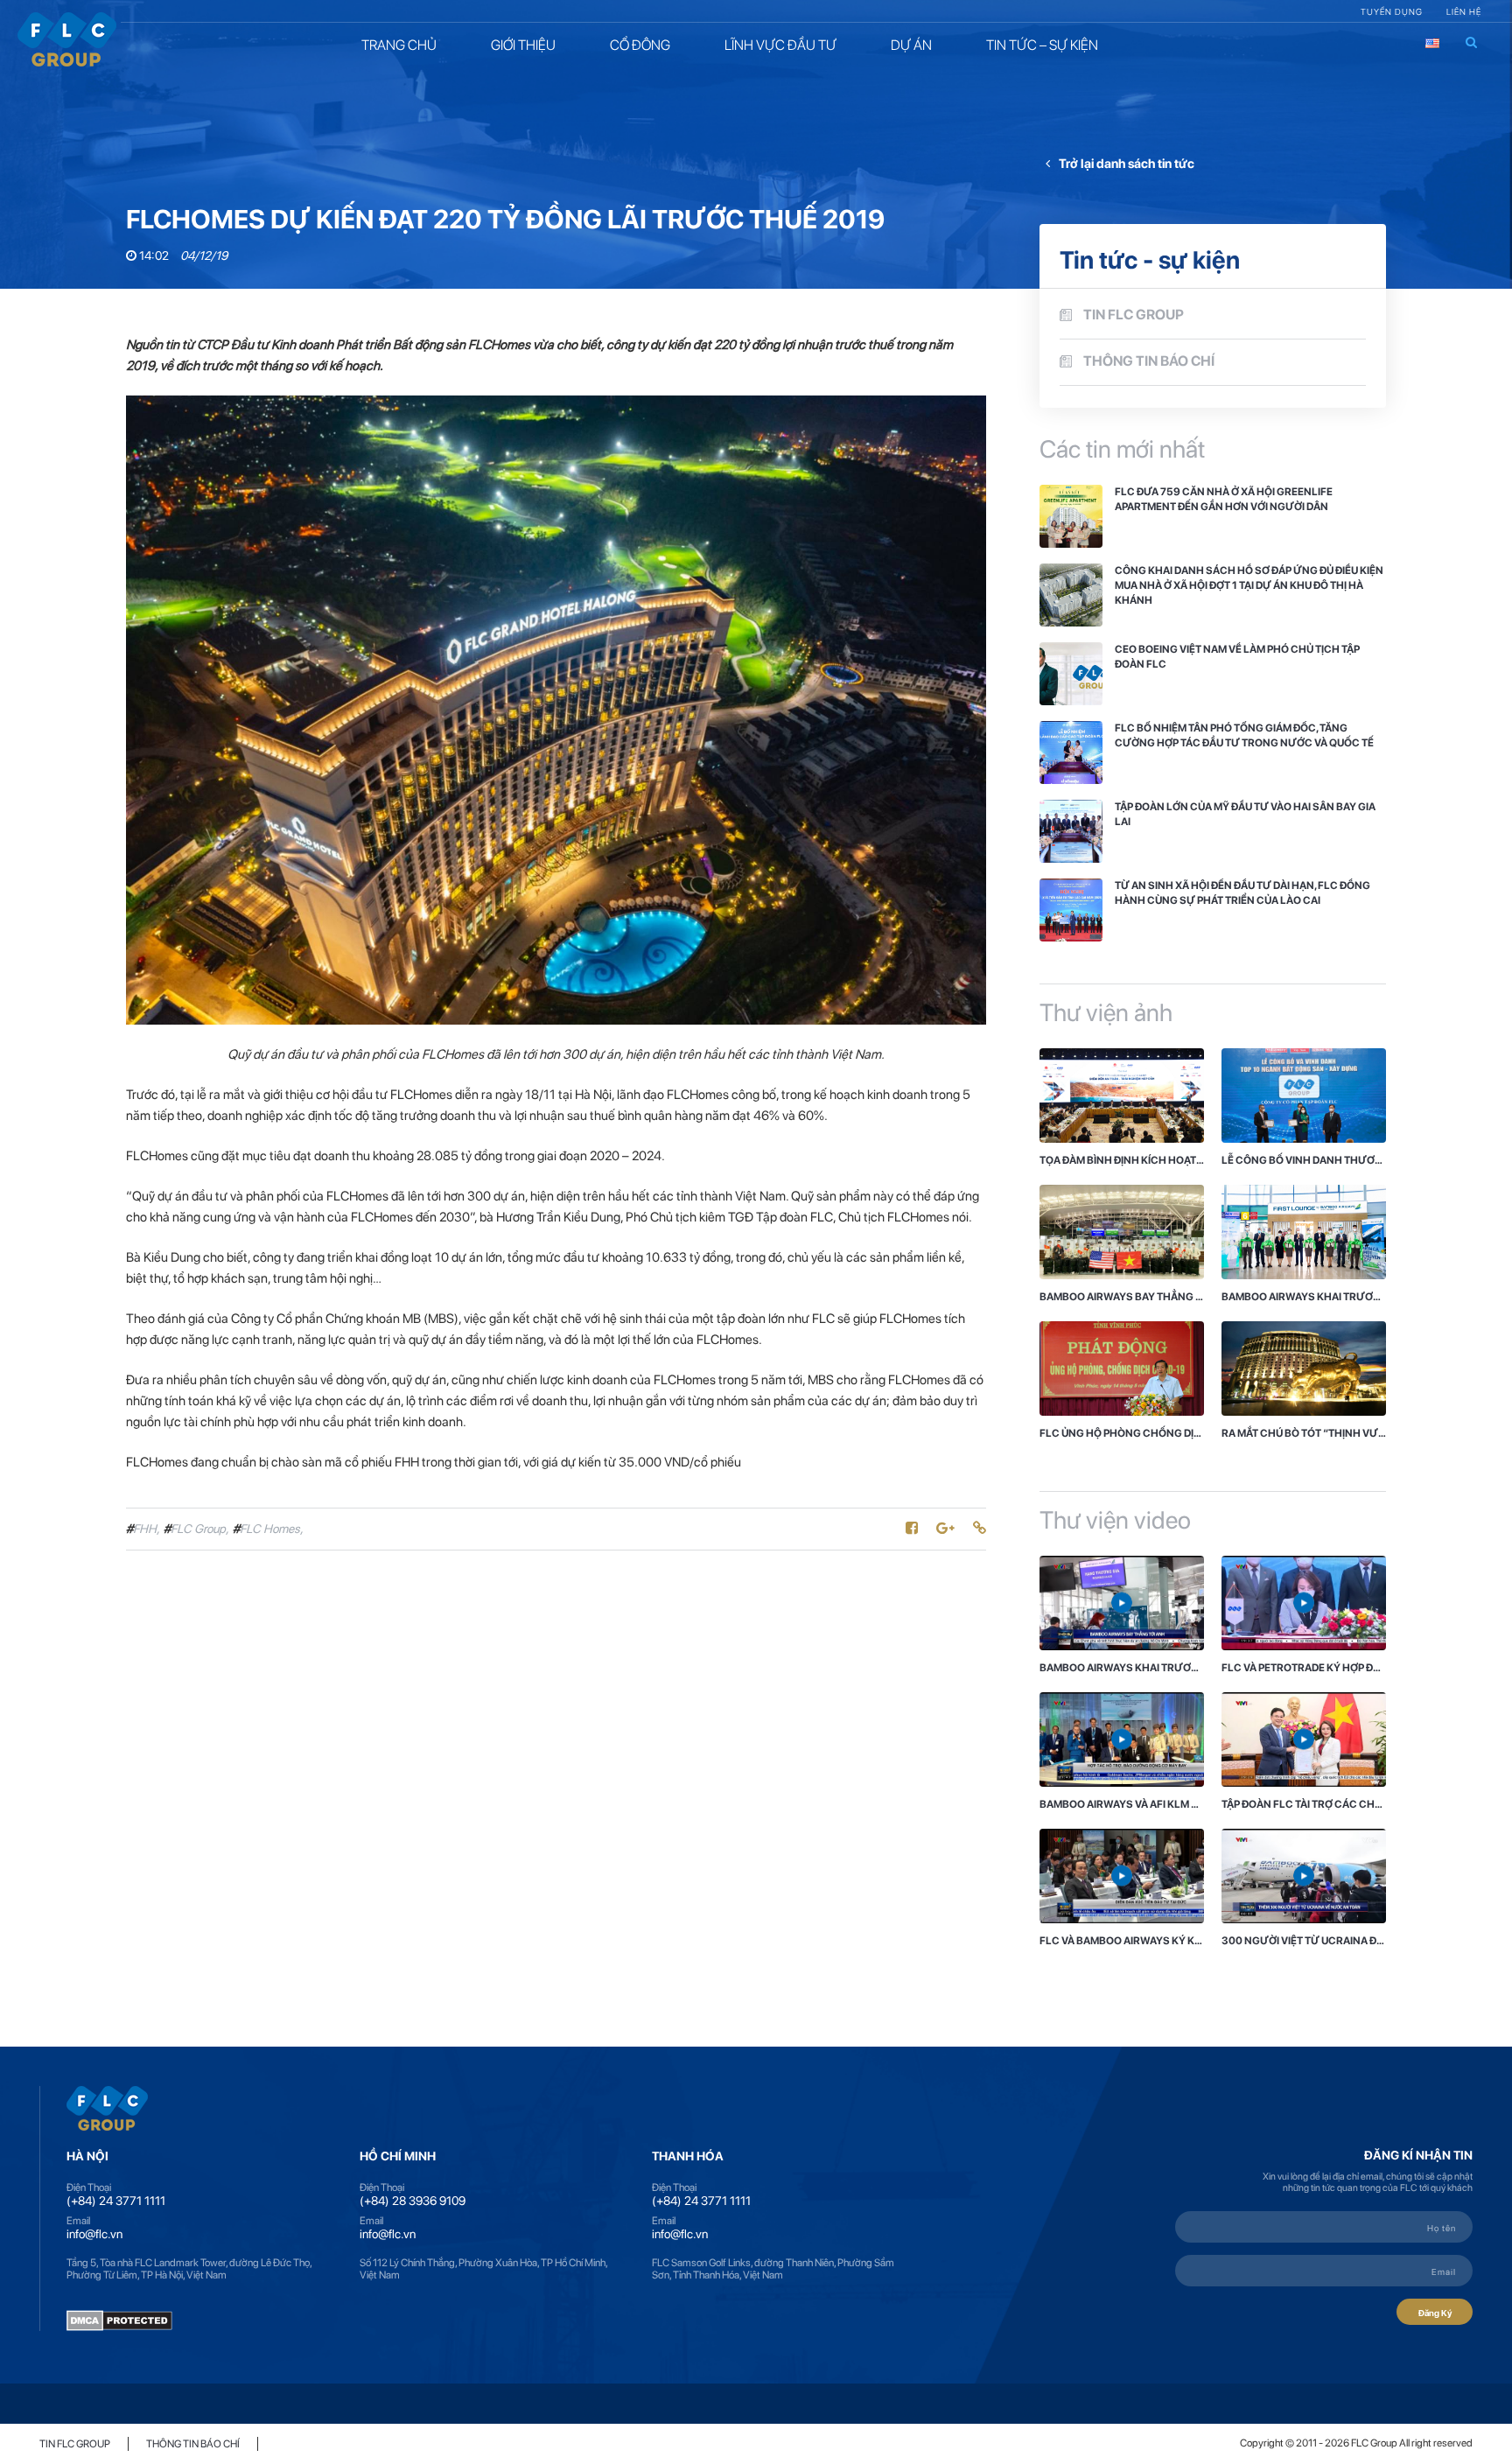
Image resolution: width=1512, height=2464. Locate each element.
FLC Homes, (268, 1529)
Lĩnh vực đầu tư (780, 45)
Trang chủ (399, 45)
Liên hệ (1464, 11)
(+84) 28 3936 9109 (413, 2201)
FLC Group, (196, 1529)
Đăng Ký (1435, 2313)
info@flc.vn (94, 2234)
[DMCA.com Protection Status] (119, 2319)
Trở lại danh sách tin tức (1127, 163)
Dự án (911, 45)
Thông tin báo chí (1149, 361)
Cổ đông (640, 45)
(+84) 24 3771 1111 (116, 2201)
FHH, (143, 1529)
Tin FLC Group (1134, 315)
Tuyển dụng (1392, 11)
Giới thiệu (523, 45)
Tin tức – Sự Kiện (1042, 45)
